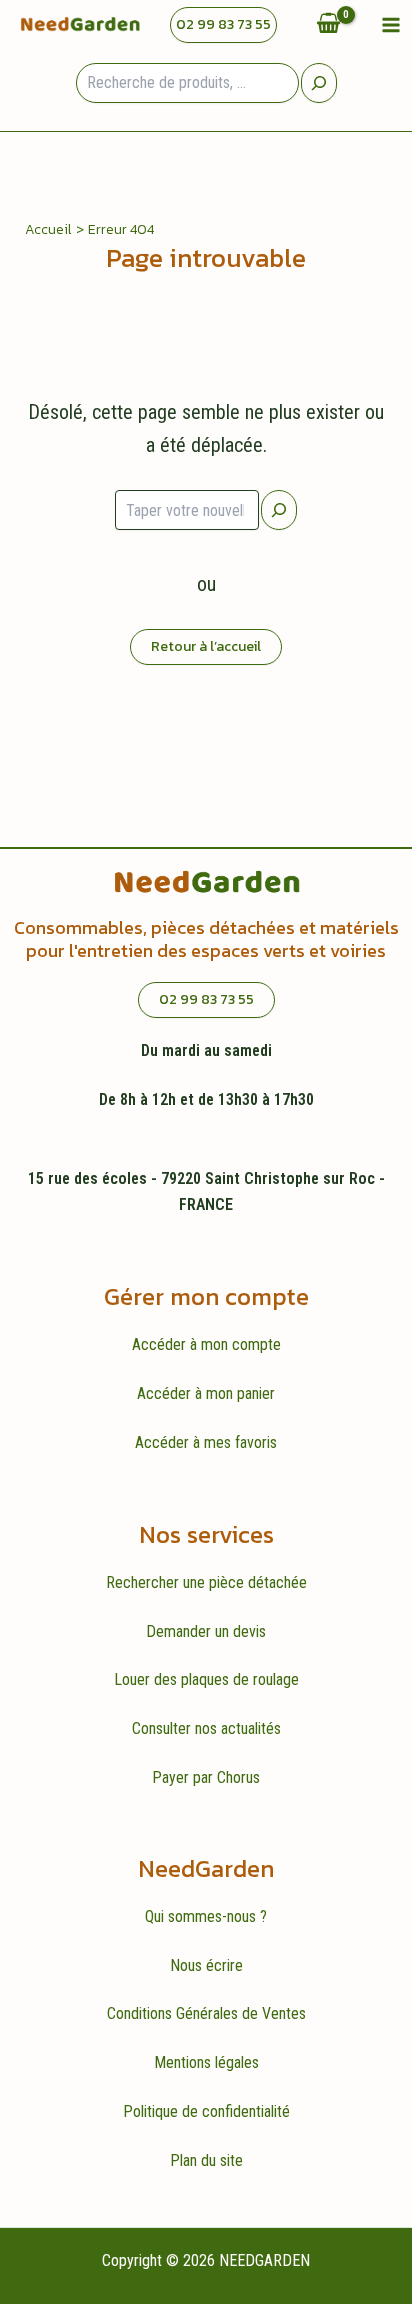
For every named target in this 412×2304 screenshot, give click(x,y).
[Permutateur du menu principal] (391, 24)
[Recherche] (319, 83)
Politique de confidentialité (206, 2111)
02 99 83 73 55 (223, 24)
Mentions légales (206, 2062)
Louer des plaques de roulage (206, 1679)
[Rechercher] (279, 510)
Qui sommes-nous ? (206, 1916)
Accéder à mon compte (206, 1344)
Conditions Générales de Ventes (206, 2013)
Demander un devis (206, 1631)
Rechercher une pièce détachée (206, 1582)
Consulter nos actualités (206, 1728)
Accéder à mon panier (206, 1393)
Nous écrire (206, 1965)
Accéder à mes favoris (206, 1442)
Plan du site (206, 2160)
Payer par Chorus (206, 1777)
